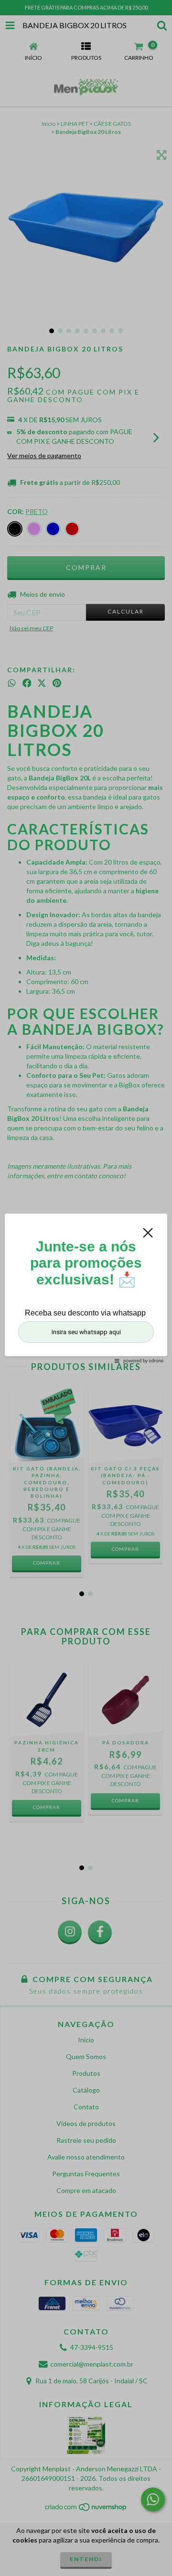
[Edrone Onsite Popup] (86, 1288)
